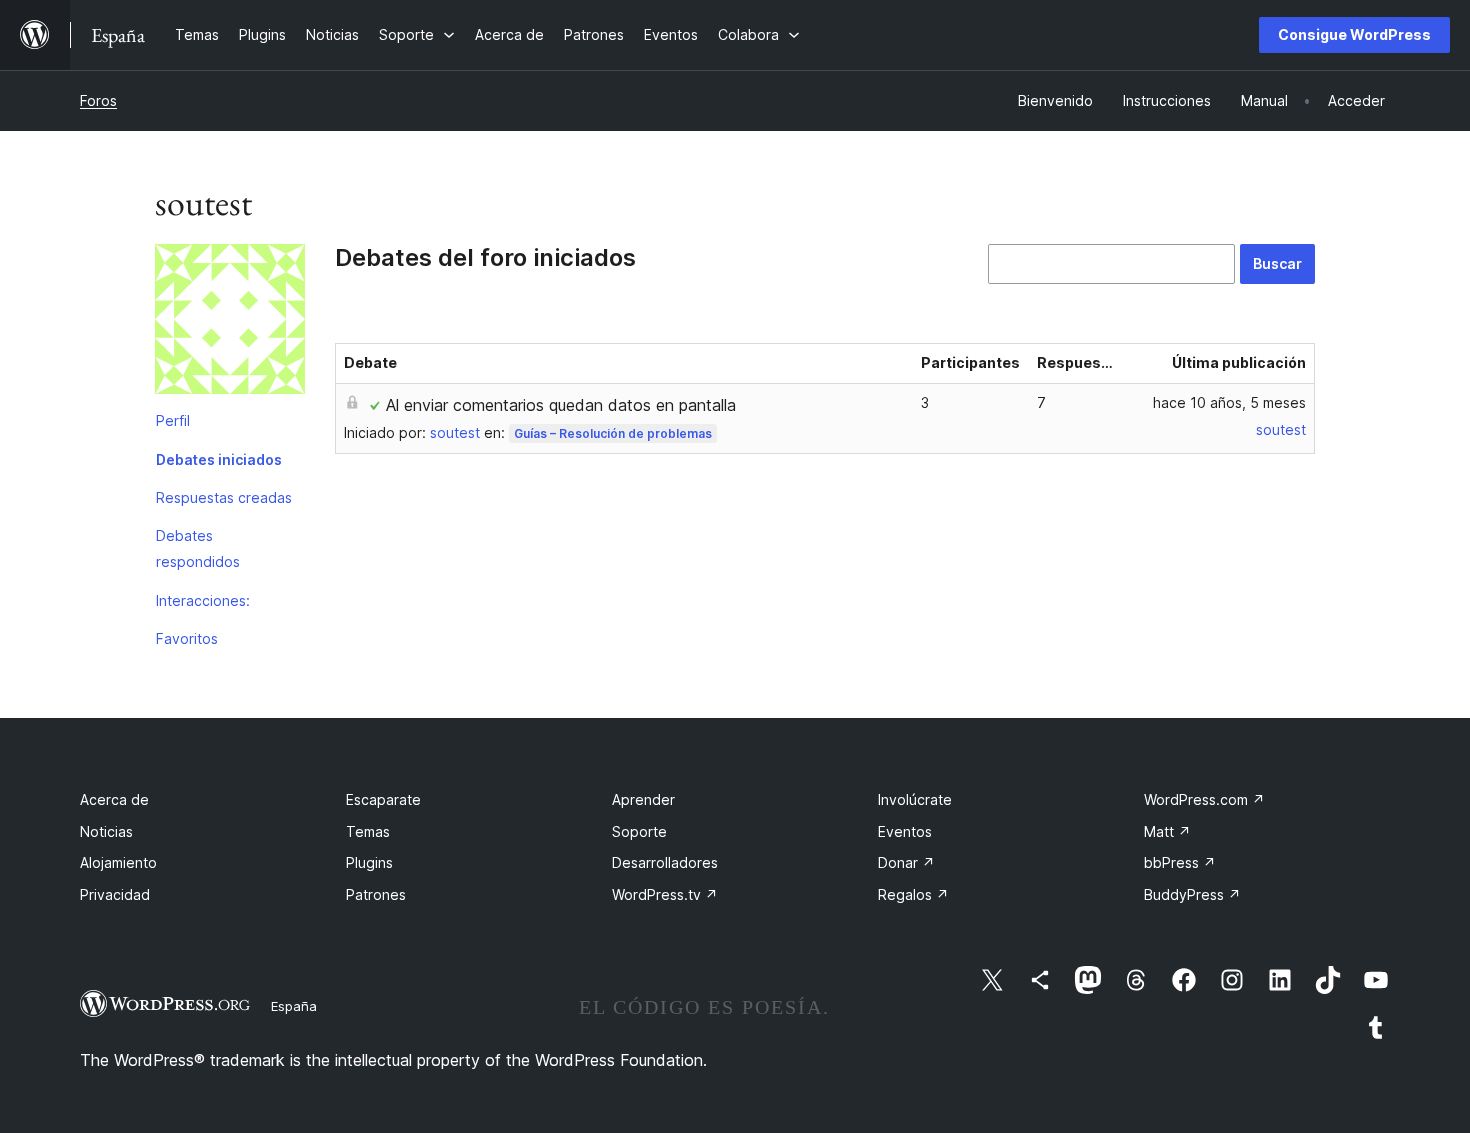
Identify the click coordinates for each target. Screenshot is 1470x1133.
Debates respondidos (198, 548)
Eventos (905, 831)
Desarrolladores (665, 862)
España (294, 1006)
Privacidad (115, 894)
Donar (906, 862)
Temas (368, 831)
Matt (1167, 831)
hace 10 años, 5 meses (1229, 402)
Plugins (369, 862)
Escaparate (383, 799)
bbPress (1180, 862)
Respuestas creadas (224, 497)
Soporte (639, 831)
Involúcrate (915, 799)
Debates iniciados (219, 459)
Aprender (643, 799)
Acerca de (114, 799)
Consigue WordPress (1354, 34)
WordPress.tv (665, 894)
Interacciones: (203, 600)
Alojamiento (118, 862)
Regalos (913, 894)
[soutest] (230, 323)
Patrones (376, 894)
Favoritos (187, 638)
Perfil (173, 420)
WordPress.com (1204, 799)
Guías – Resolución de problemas (613, 433)
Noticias (106, 831)
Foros (98, 100)
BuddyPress (1192, 894)
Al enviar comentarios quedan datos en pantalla (561, 405)
